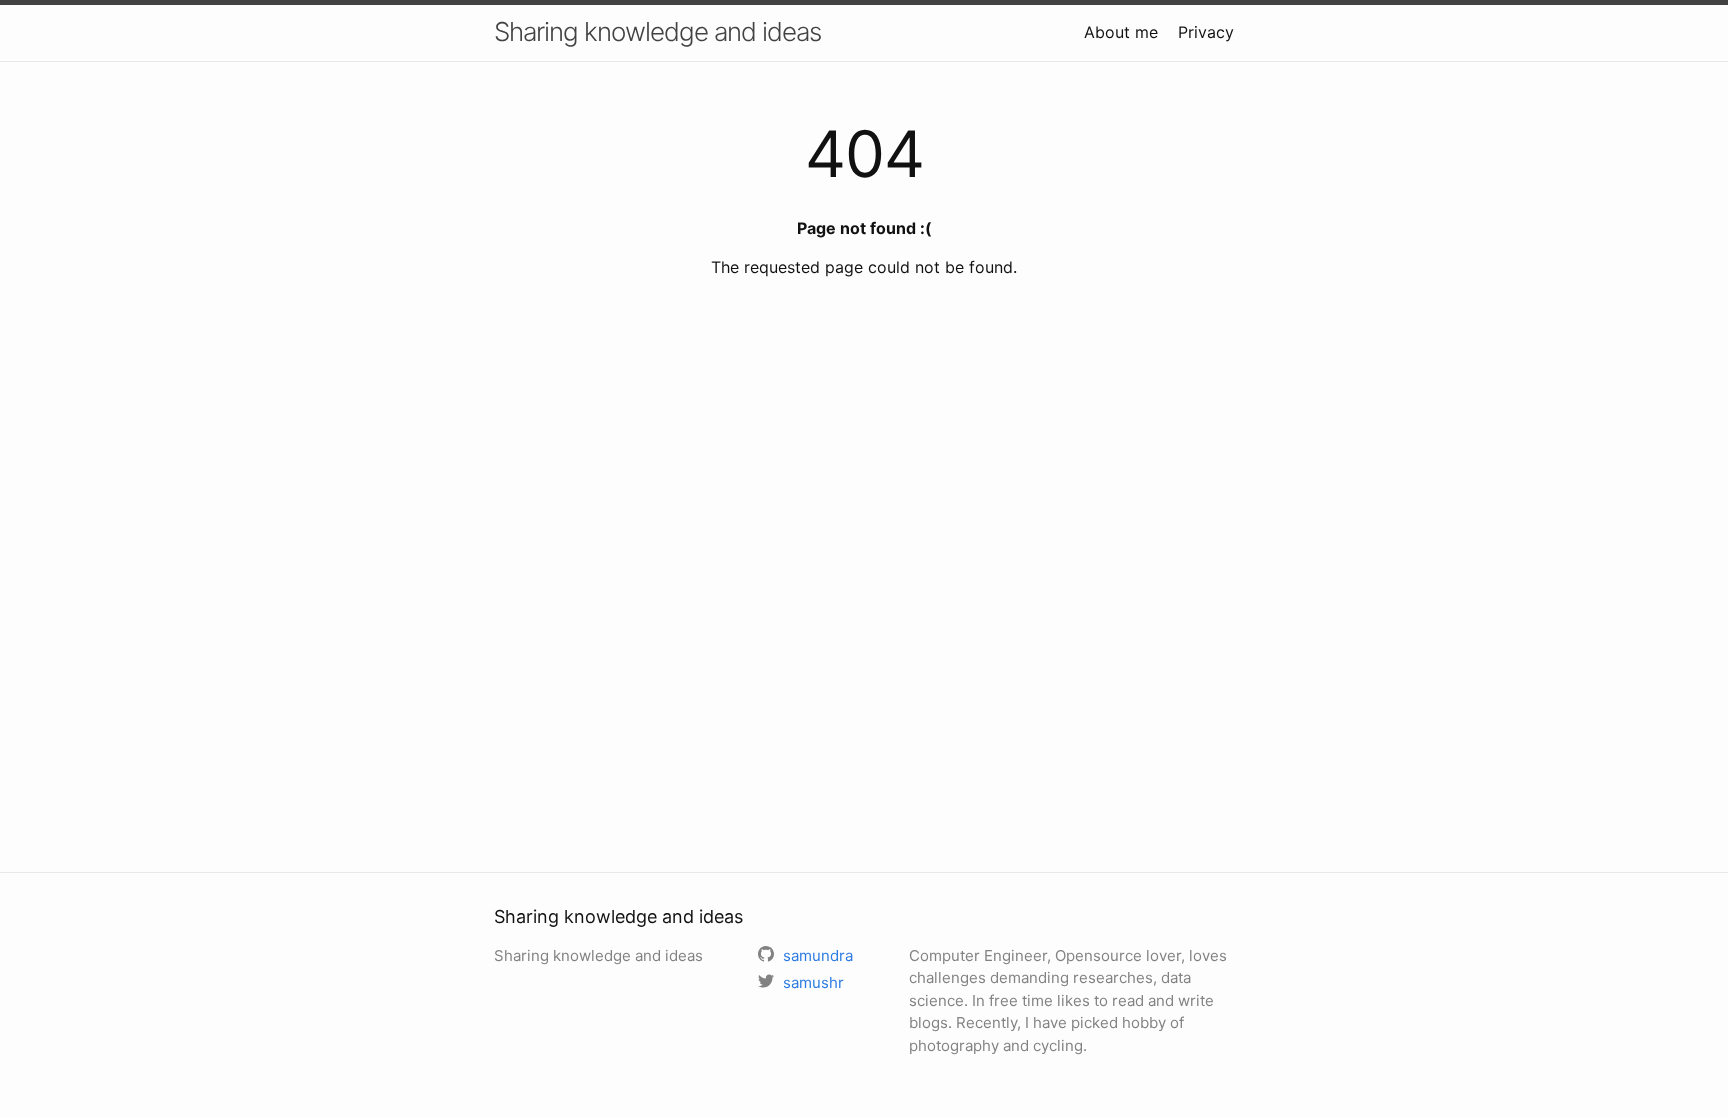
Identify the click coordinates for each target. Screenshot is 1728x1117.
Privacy (1206, 32)
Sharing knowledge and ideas (657, 31)
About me (1121, 32)
